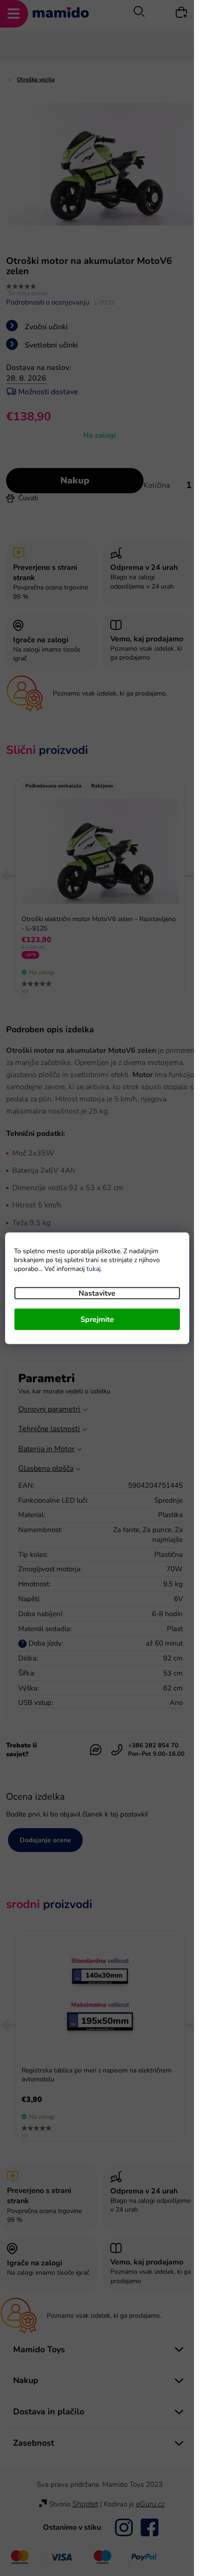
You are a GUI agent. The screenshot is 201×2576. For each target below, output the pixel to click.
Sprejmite (97, 1319)
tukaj (93, 1268)
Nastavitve (97, 1293)
